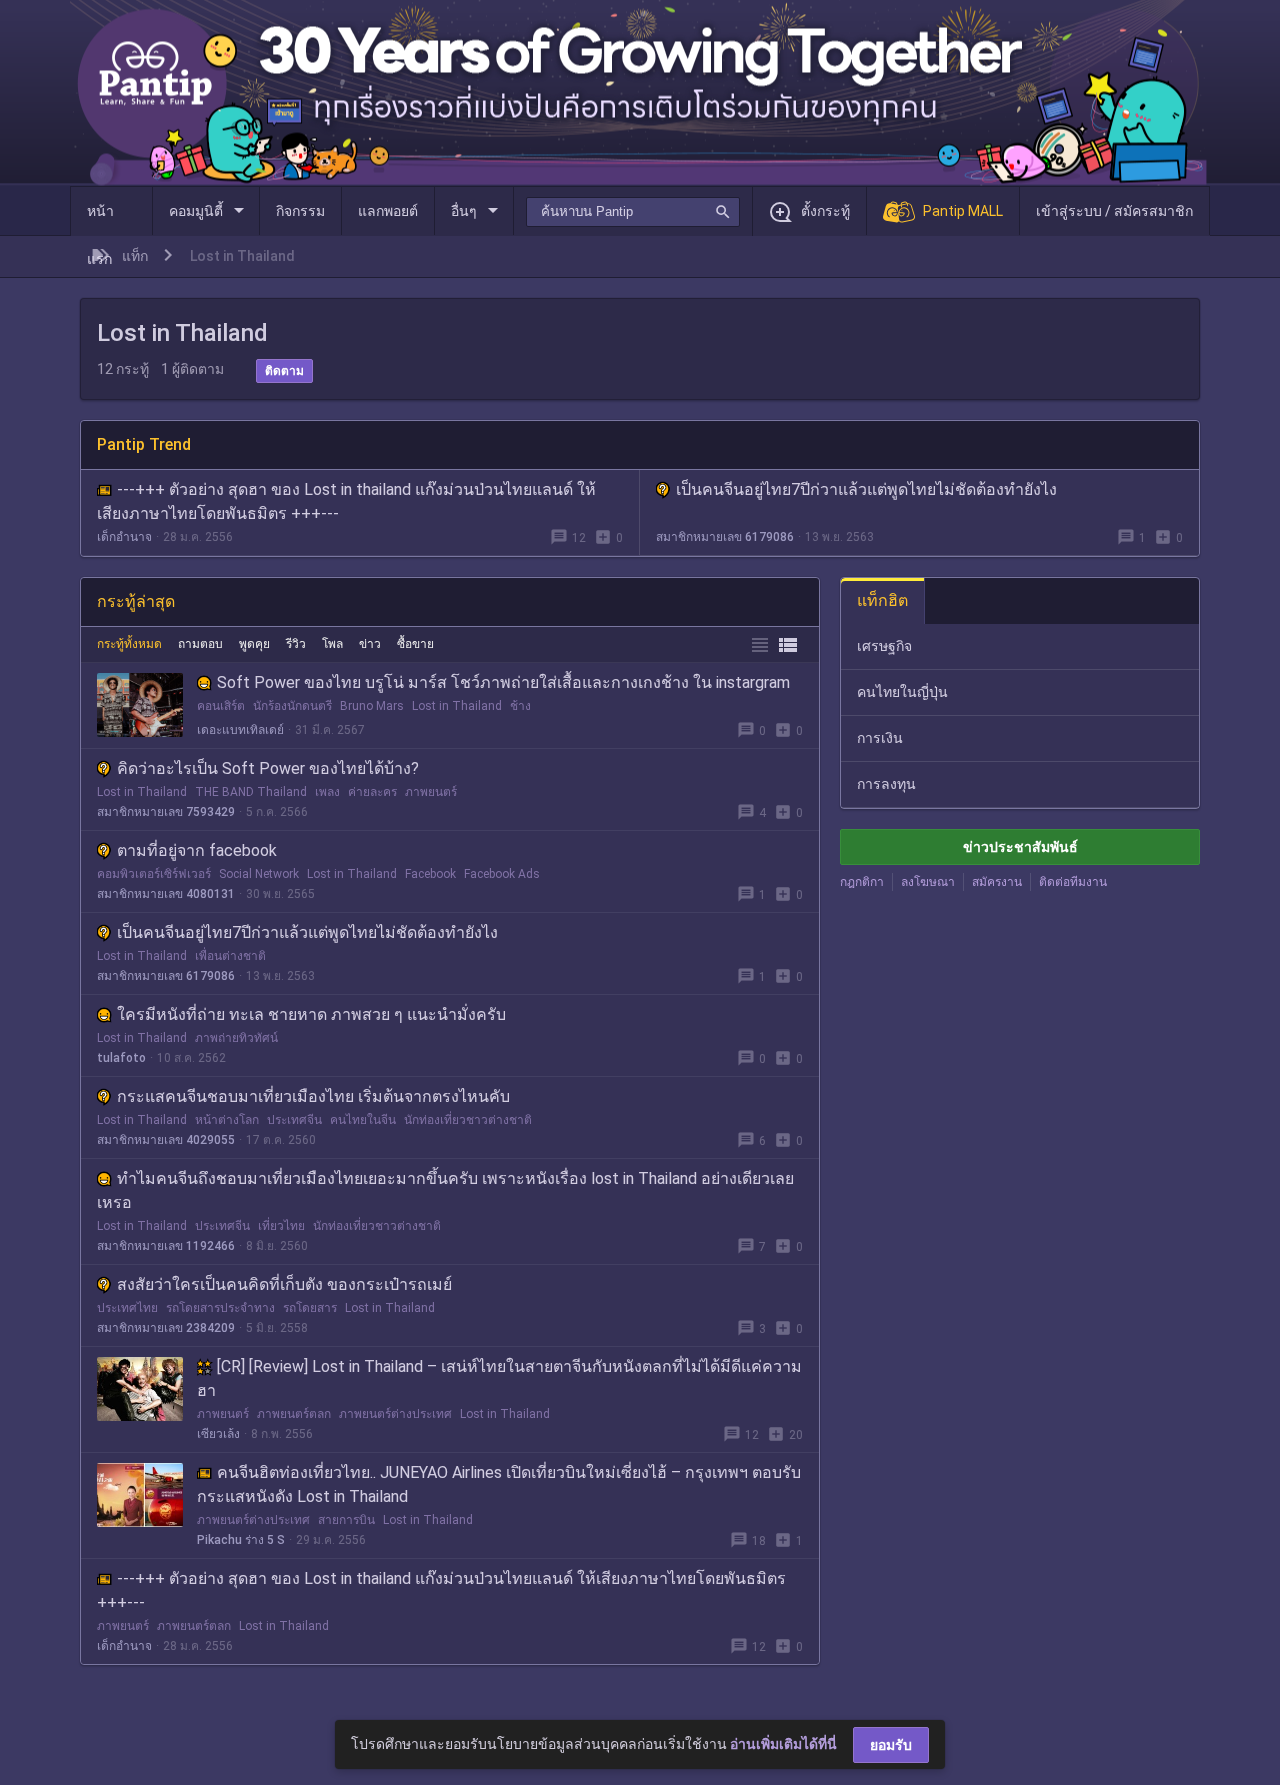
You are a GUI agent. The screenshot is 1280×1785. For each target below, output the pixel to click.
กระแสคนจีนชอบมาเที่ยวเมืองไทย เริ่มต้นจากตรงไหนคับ (313, 1096)
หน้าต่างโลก (227, 1120)
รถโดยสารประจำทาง (220, 1308)
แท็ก (135, 256)
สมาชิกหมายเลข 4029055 (166, 1140)
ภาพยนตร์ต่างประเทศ (395, 1414)
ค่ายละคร (372, 792)
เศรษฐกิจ (884, 646)
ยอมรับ (891, 1745)
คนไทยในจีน (363, 1120)
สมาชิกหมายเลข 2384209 (166, 1328)
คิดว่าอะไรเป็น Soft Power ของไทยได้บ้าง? (268, 768)
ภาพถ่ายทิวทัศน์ (236, 1038)
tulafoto (121, 1058)
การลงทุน (886, 784)
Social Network (259, 874)
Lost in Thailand (457, 706)
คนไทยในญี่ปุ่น (902, 692)
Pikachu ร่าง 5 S (241, 1540)
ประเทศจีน (294, 1120)
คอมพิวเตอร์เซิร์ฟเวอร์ (154, 874)
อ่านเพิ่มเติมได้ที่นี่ (783, 1744)
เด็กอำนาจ (124, 537)
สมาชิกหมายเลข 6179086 (725, 537)
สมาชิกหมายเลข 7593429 (166, 812)
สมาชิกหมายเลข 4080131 (166, 894)
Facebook (430, 874)
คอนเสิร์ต (221, 706)
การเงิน (880, 738)
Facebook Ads (502, 874)
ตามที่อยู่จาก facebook (197, 850)
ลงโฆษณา (928, 882)
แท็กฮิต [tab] (882, 600)
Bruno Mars (372, 706)
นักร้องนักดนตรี (292, 706)
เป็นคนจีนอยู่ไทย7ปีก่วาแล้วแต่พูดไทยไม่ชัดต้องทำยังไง (866, 489)
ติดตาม (284, 371)
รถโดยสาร (310, 1308)
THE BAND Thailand (251, 792)
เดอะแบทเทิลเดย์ (240, 730)
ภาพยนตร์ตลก (294, 1414)
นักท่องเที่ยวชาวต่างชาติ (468, 1120)
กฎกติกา (862, 882)
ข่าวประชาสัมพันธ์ (1020, 847)
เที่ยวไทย (281, 1226)
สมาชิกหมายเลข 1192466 (166, 1246)
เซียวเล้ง (218, 1434)
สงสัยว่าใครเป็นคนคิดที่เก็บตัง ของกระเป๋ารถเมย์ (284, 1284)
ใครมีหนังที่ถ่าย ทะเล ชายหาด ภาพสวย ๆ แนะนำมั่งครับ (311, 1014)
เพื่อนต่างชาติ (230, 956)
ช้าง (520, 706)
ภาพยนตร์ (431, 792)
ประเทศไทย (127, 1308)
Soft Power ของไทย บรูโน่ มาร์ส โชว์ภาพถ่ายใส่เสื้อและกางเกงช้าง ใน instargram (503, 682)
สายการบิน (346, 1520)
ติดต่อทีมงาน (1073, 882)
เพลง (327, 792)
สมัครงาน (997, 882)
